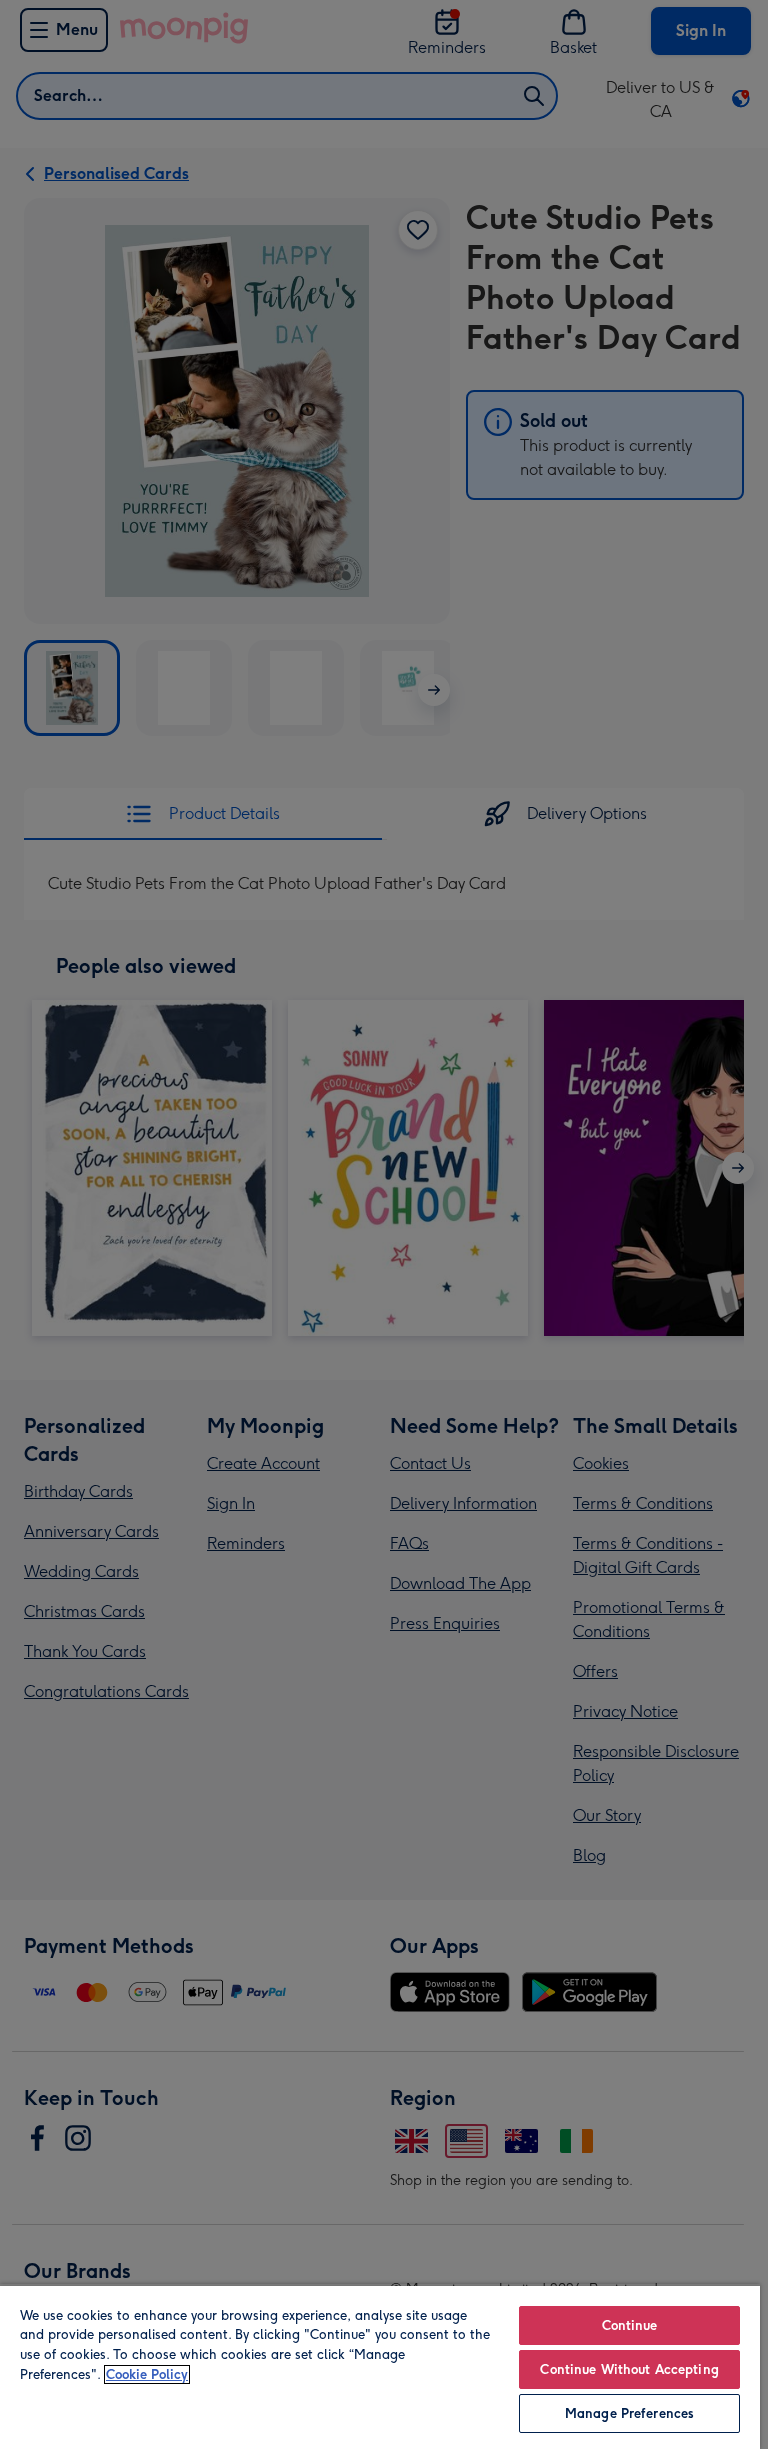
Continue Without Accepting (629, 2369)
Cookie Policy (147, 2374)
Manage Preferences (629, 2413)
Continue (630, 2325)
